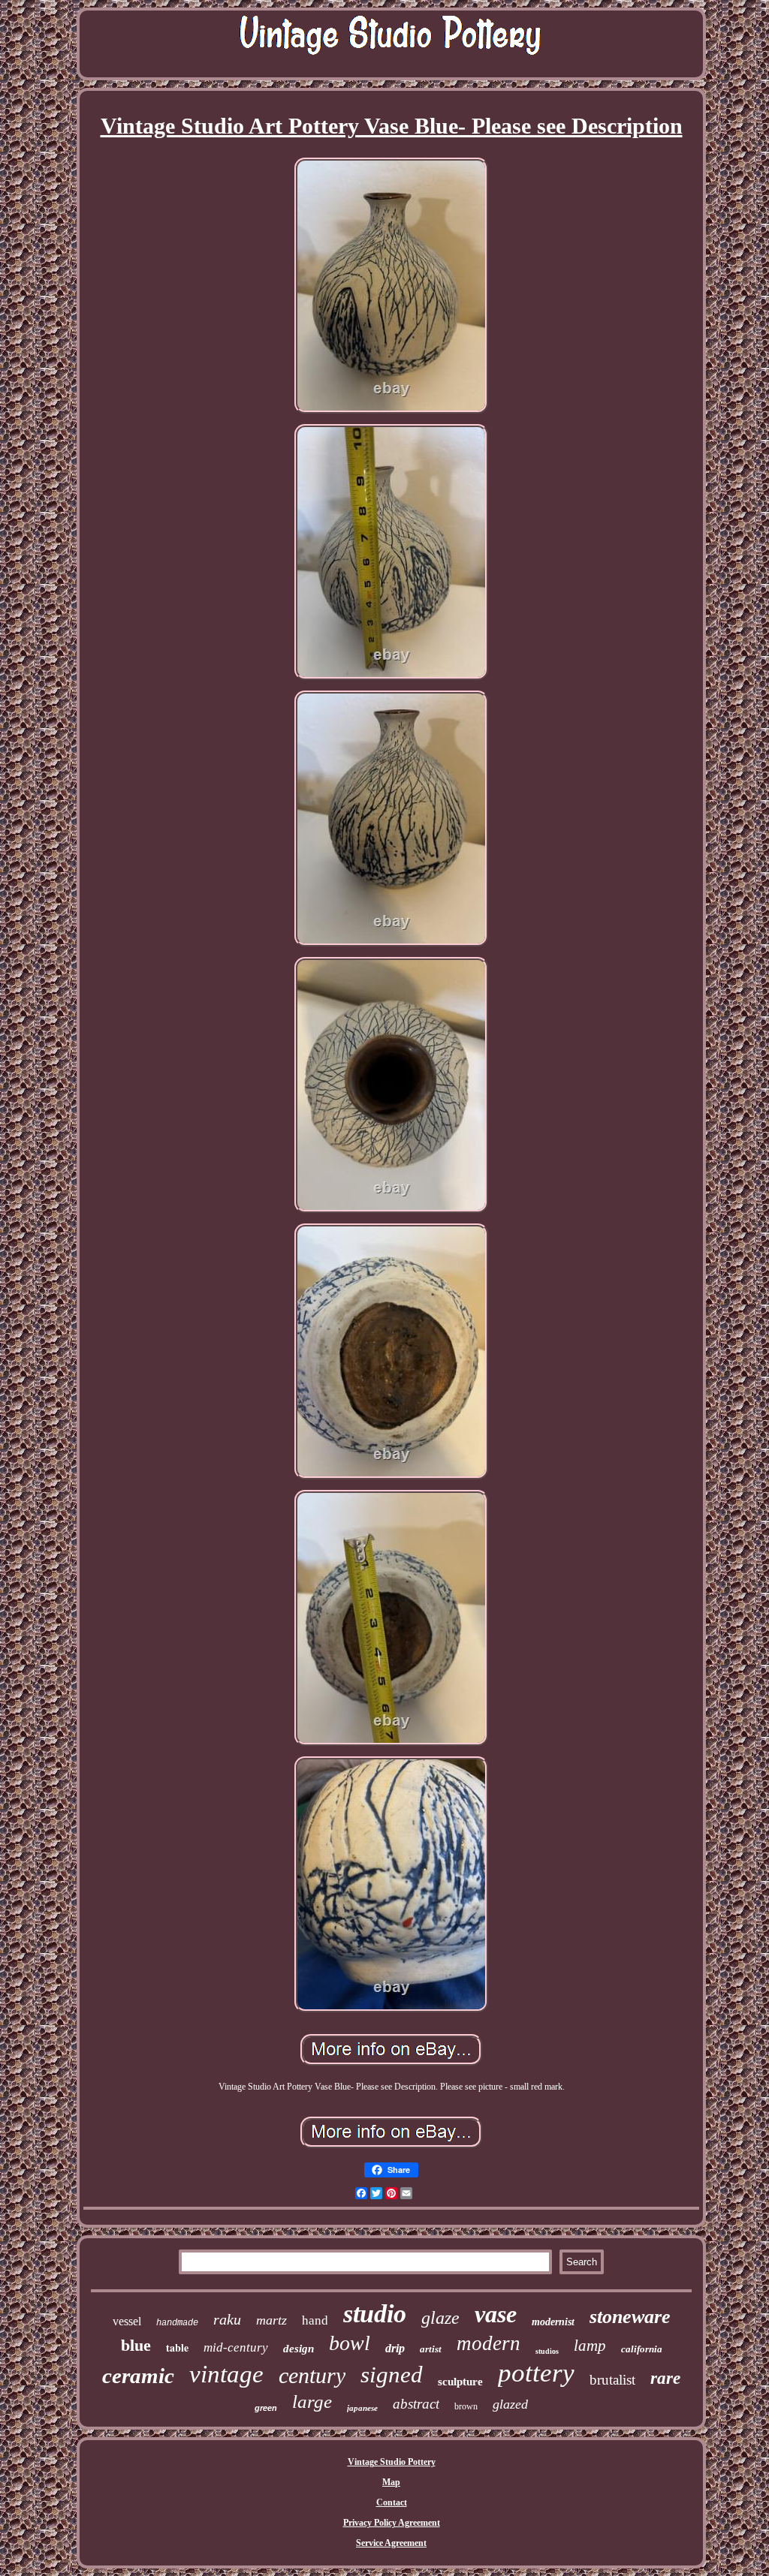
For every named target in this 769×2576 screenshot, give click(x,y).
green (266, 2408)
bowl (350, 2343)
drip (395, 2348)
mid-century (236, 2347)
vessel (127, 2321)
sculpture (460, 2382)
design (299, 2349)
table (177, 2347)
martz (271, 2320)
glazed (510, 2404)
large (312, 2401)
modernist (553, 2322)
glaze (440, 2318)
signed (392, 2374)
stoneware (630, 2317)
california (642, 2349)
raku (227, 2319)
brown (466, 2406)
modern (489, 2343)
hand (315, 2320)
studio (375, 2314)
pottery (536, 2373)
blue (136, 2345)
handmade (177, 2323)
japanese (362, 2408)
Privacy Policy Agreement (392, 2523)
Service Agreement (391, 2543)
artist (431, 2349)
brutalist (612, 2380)
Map (391, 2482)
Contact (392, 2502)
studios (547, 2351)
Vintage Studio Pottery (392, 2462)
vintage (226, 2374)
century (312, 2375)
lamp (590, 2346)
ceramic (138, 2376)
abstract (416, 2404)
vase (496, 2314)
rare (665, 2378)
